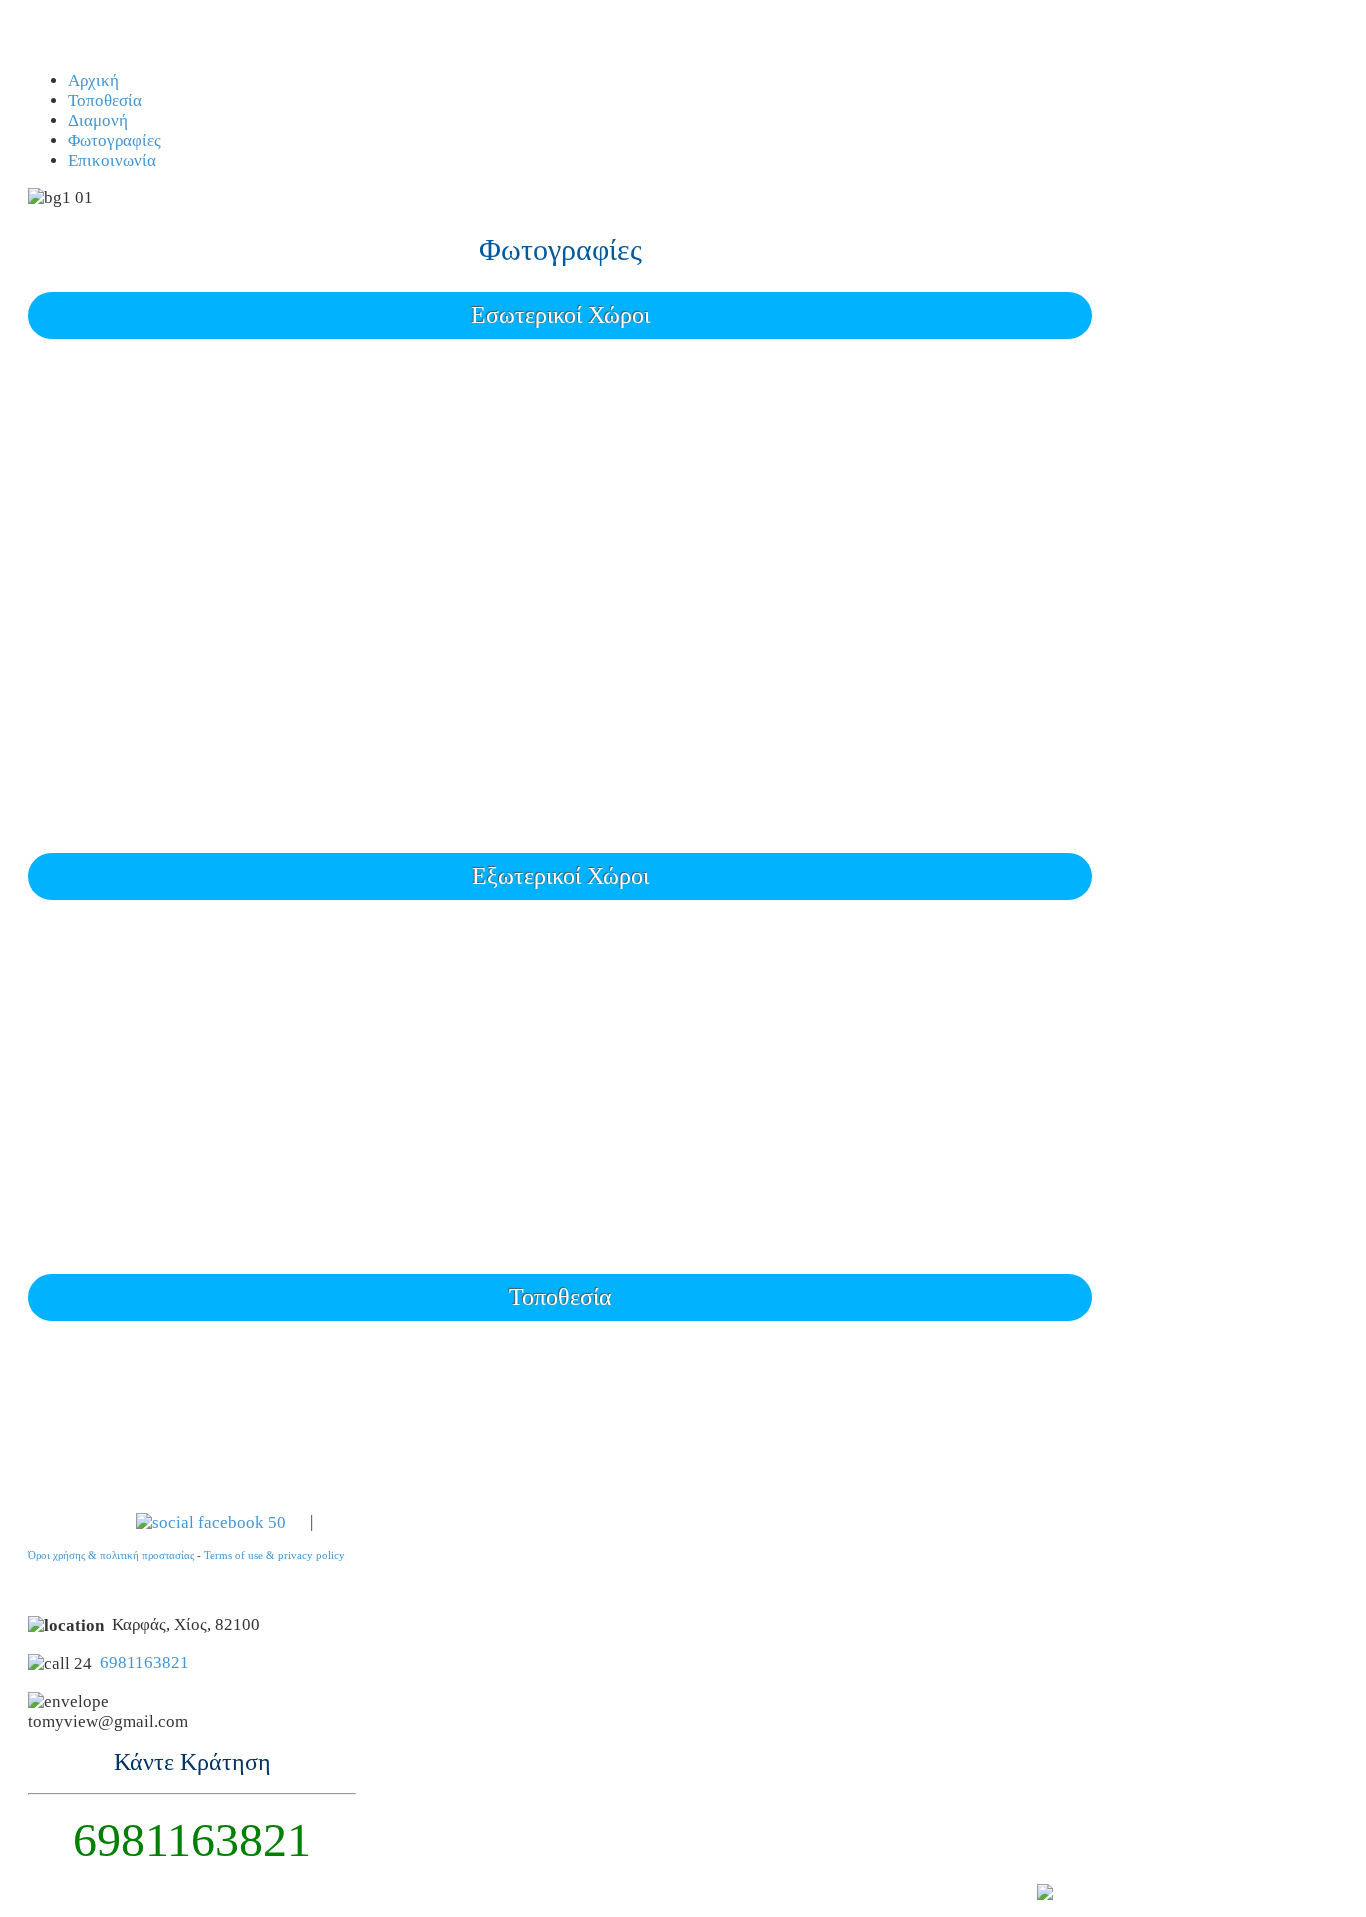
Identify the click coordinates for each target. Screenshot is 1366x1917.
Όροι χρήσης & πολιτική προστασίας (111, 1555)
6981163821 (144, 1662)
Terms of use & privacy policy (274, 1555)
